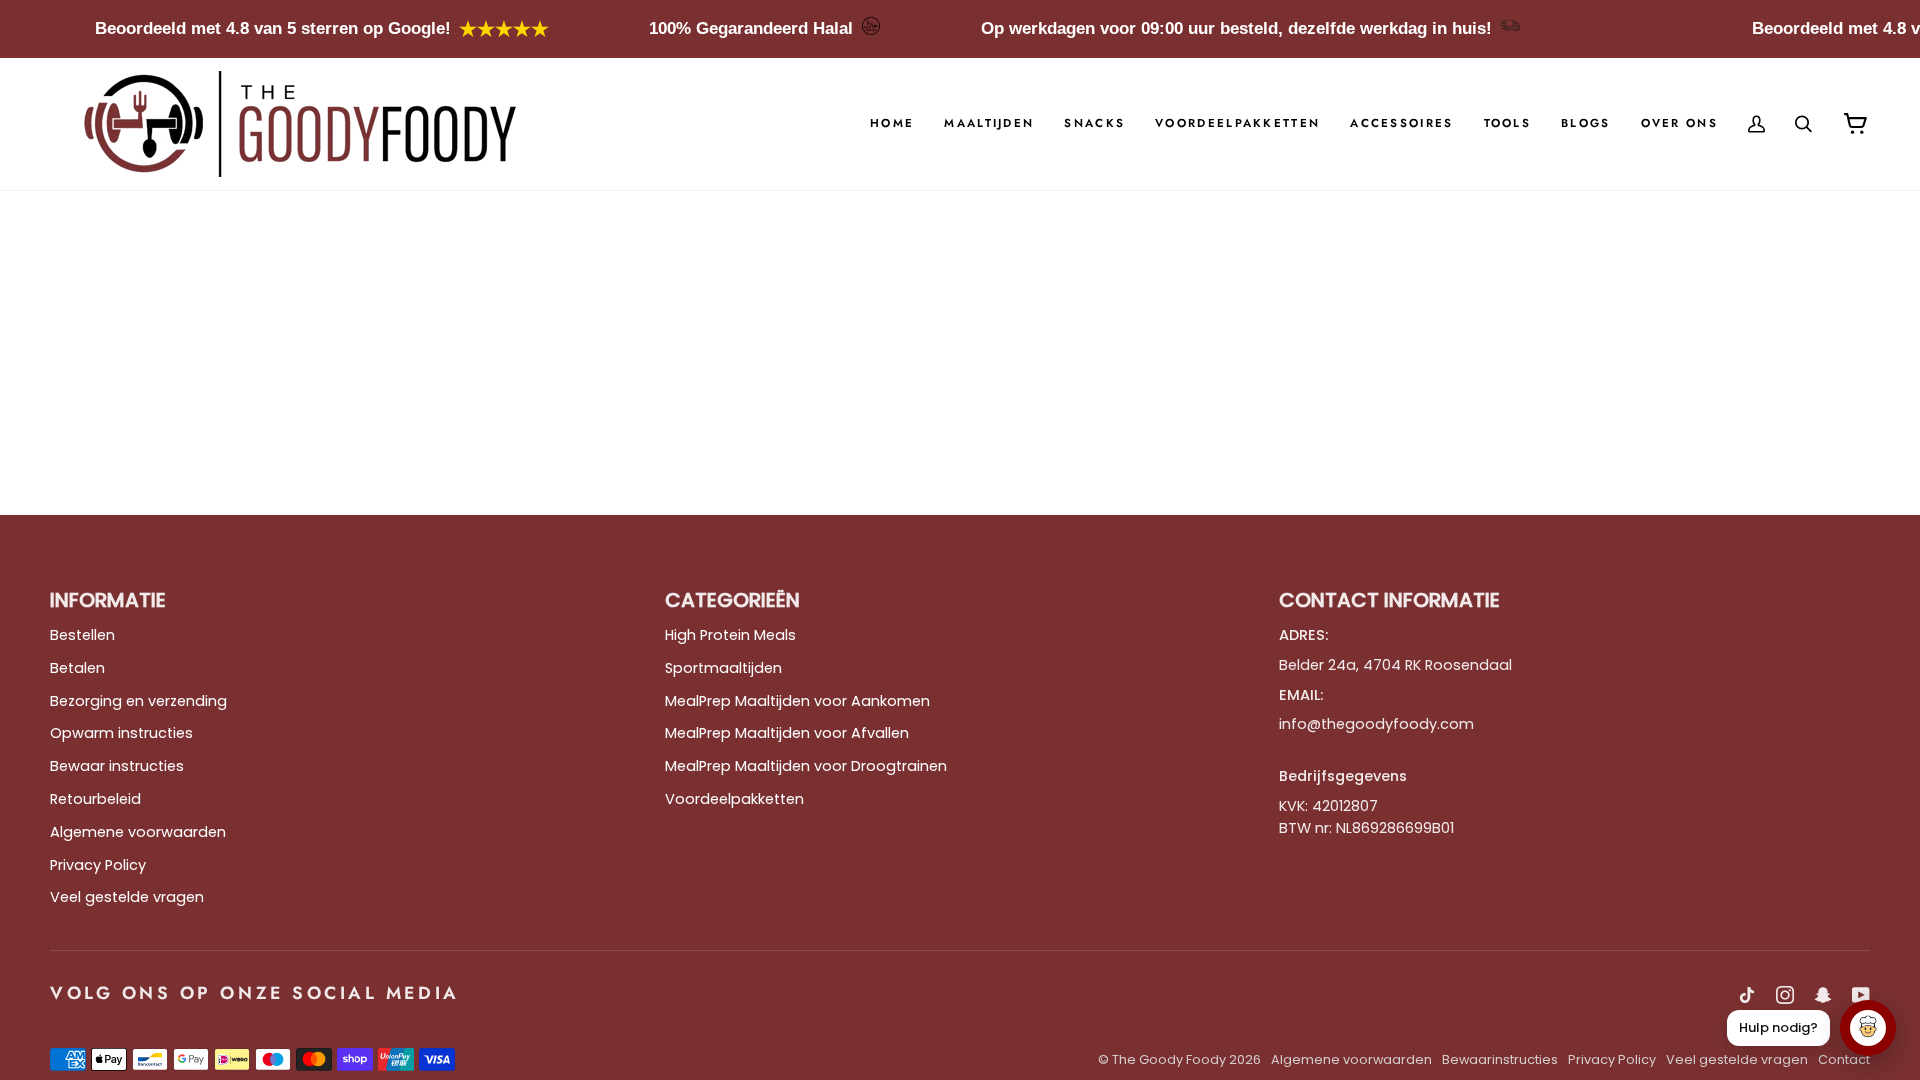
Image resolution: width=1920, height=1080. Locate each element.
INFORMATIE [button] (108, 600)
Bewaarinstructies (1500, 1059)
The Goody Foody (1169, 1059)
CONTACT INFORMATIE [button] (1389, 600)
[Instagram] (1785, 995)
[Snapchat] (1823, 995)
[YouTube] (1861, 995)
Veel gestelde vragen (127, 897)
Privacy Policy (98, 865)
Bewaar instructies (117, 766)
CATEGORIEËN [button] (732, 600)
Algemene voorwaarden (138, 832)
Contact (1844, 1059)
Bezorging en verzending (138, 701)
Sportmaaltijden (723, 668)
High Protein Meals (730, 635)
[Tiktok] (1747, 995)
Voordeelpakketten (734, 799)
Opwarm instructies (121, 733)
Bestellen (82, 635)
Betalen (77, 668)
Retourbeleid (95, 799)
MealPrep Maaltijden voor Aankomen (797, 701)
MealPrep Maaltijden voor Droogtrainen (806, 766)
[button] (989, 124)
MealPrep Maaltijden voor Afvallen (787, 733)
